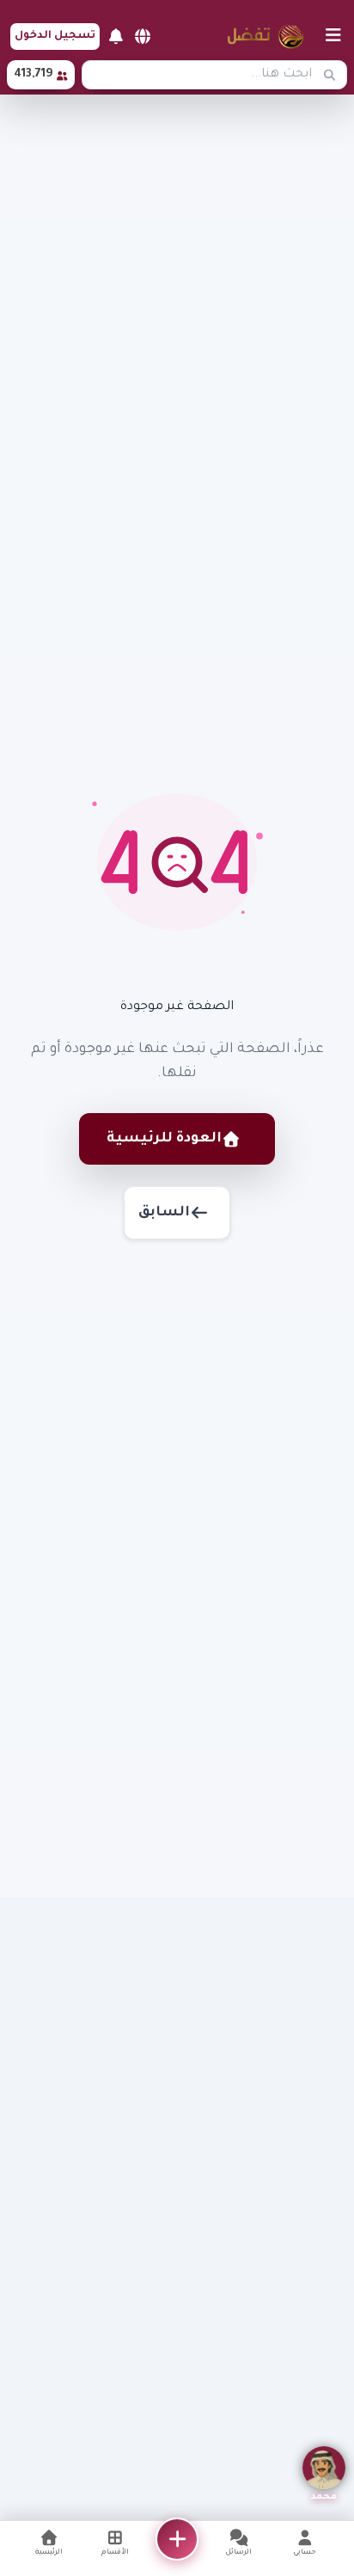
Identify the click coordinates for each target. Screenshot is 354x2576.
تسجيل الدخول (55, 36)
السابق (164, 1213)
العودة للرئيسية (164, 1139)
